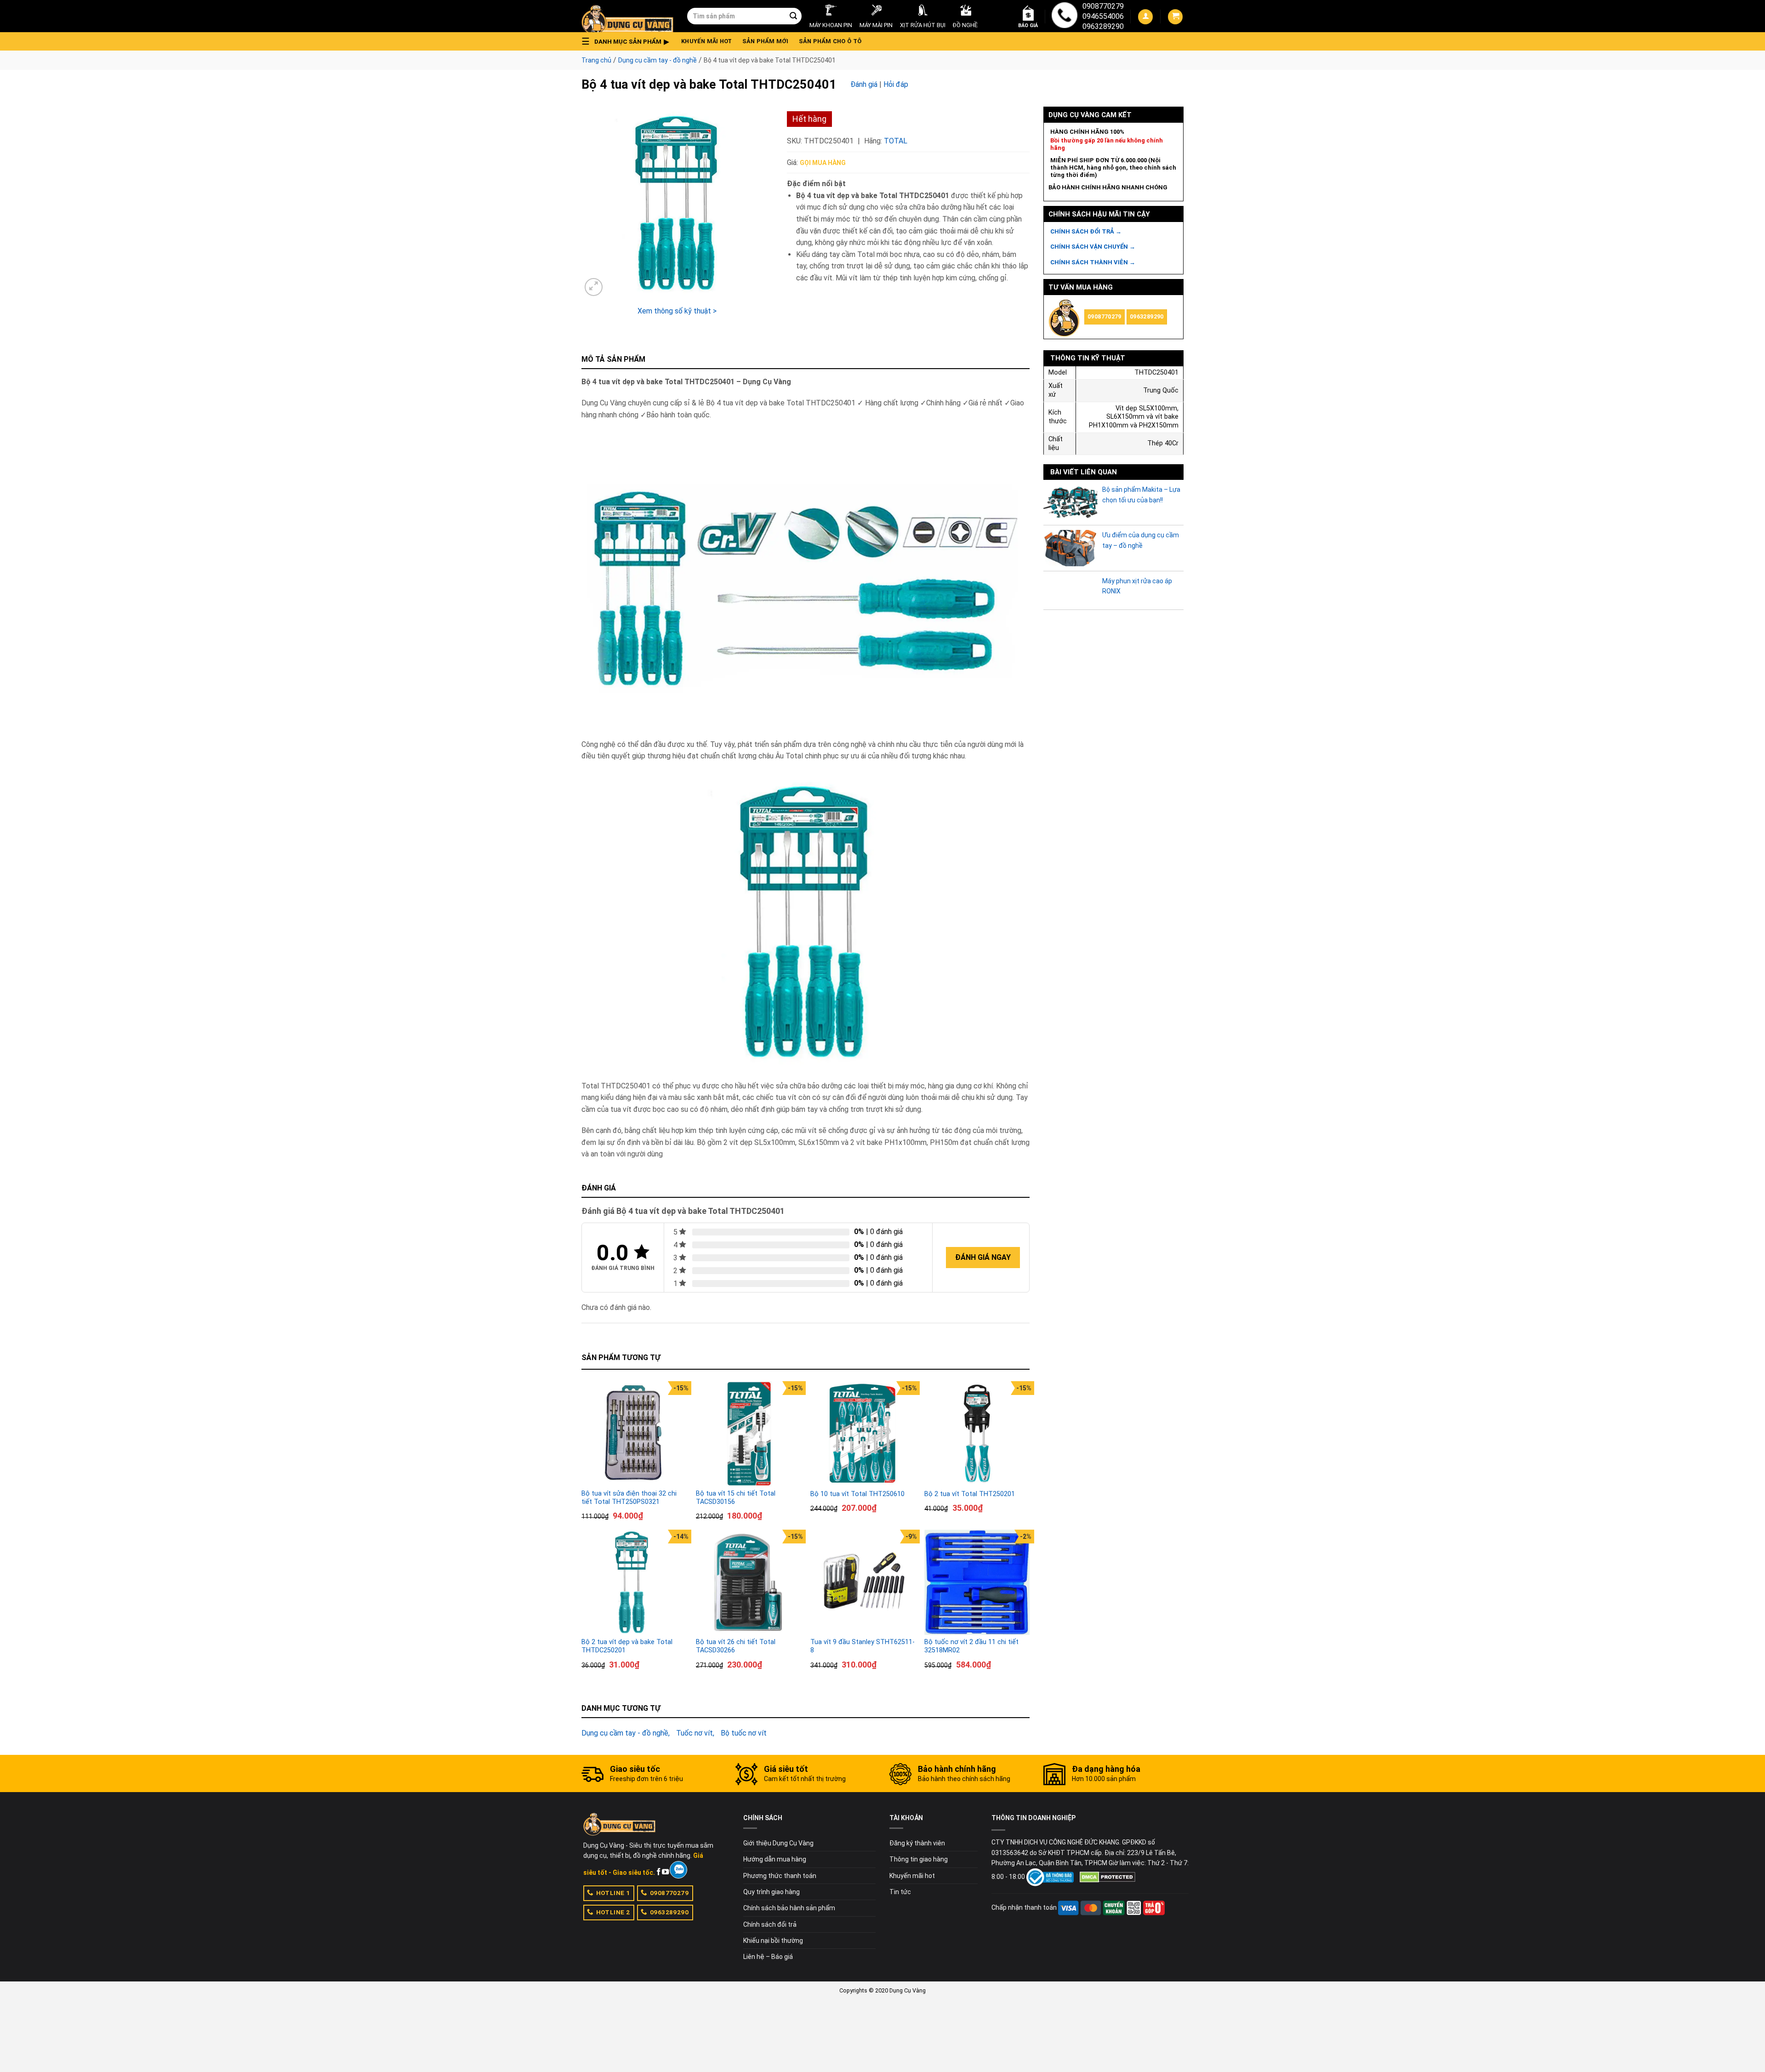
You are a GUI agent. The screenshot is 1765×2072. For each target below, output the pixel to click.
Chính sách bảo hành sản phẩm (789, 1908)
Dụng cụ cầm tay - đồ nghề (658, 60)
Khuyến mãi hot (707, 41)
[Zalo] (678, 1870)
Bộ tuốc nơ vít (744, 1733)
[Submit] (793, 16)
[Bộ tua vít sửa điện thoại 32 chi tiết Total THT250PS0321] (634, 1434)
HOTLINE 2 (613, 1912)
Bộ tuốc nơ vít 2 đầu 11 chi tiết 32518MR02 (971, 1646)
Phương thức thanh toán (780, 1876)
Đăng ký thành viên (917, 1843)
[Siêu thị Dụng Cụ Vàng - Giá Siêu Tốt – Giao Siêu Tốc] (627, 16)
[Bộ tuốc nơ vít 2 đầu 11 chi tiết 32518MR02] (977, 1582)
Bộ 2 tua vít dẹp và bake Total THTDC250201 (627, 1646)
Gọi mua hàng (823, 163)
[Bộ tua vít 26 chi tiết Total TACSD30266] (749, 1582)
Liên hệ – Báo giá (768, 1957)
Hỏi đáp (896, 84)
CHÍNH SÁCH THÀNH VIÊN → (1093, 262)
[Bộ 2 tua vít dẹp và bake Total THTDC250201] (634, 1582)
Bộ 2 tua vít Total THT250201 (970, 1494)
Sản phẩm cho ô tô (830, 41)
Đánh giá (864, 84)
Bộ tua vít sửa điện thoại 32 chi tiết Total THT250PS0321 (629, 1498)
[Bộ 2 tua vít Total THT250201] (977, 1434)
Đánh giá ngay (983, 1257)
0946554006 (1103, 16)
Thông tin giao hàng (919, 1859)
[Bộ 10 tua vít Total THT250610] (863, 1434)
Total (896, 141)
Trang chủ (596, 60)
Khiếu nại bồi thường (773, 1941)
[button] (628, 41)
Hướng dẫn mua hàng (775, 1859)
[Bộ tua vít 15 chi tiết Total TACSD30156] (749, 1434)
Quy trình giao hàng (771, 1892)
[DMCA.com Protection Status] (1107, 1877)
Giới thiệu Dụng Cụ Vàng (778, 1843)
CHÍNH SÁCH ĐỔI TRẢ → (1086, 231)
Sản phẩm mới (766, 41)
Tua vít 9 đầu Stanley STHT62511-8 (863, 1646)
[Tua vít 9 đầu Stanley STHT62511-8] (863, 1582)
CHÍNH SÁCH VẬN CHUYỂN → (1093, 247)
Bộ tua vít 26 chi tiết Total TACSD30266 (736, 1646)
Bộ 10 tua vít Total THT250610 (857, 1494)
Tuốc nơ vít (695, 1733)
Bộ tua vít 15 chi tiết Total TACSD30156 (736, 1498)
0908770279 (1103, 6)
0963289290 (1103, 26)
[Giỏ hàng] (1175, 17)
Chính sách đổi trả (770, 1924)
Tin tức (900, 1892)
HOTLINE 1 (613, 1893)
